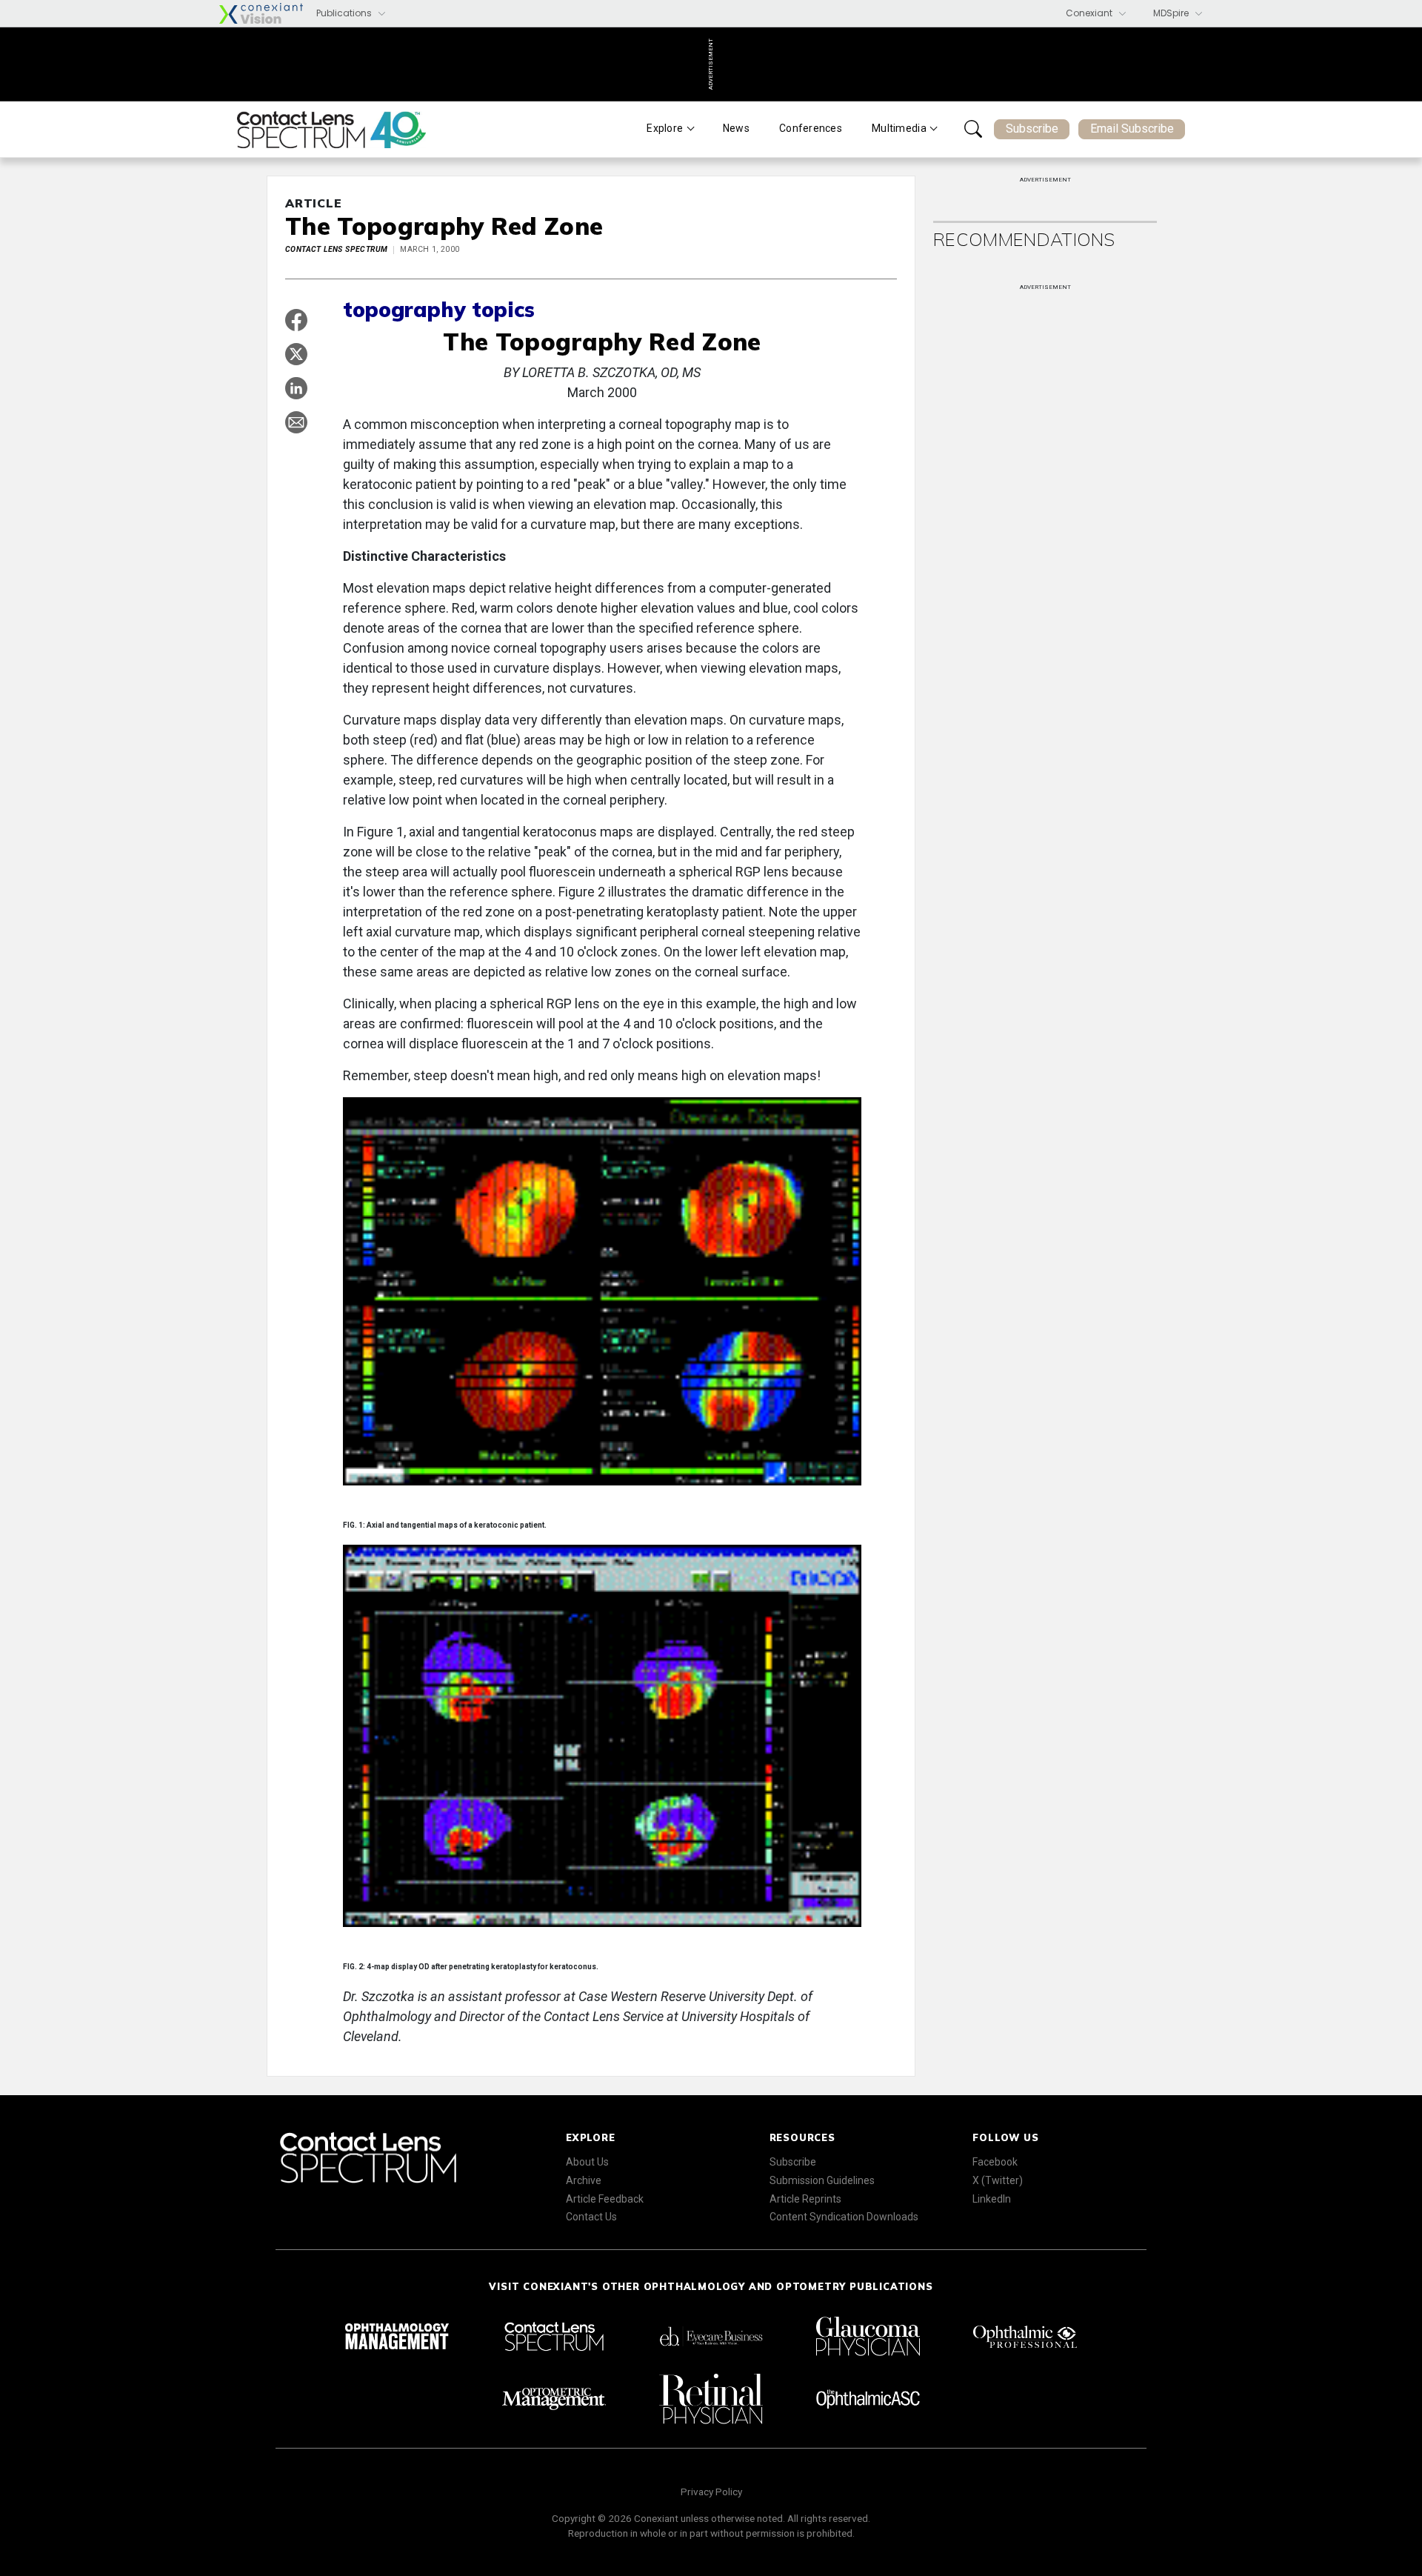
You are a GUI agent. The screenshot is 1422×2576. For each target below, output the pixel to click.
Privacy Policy (711, 2492)
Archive (584, 2180)
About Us (587, 2162)
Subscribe (1032, 129)
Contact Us (591, 2217)
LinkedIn (992, 2199)
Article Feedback (605, 2199)
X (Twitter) (998, 2180)
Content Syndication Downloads (844, 2217)
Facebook (995, 2162)
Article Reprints (805, 2199)
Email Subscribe (1132, 129)
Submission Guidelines (822, 2180)
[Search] (973, 129)
